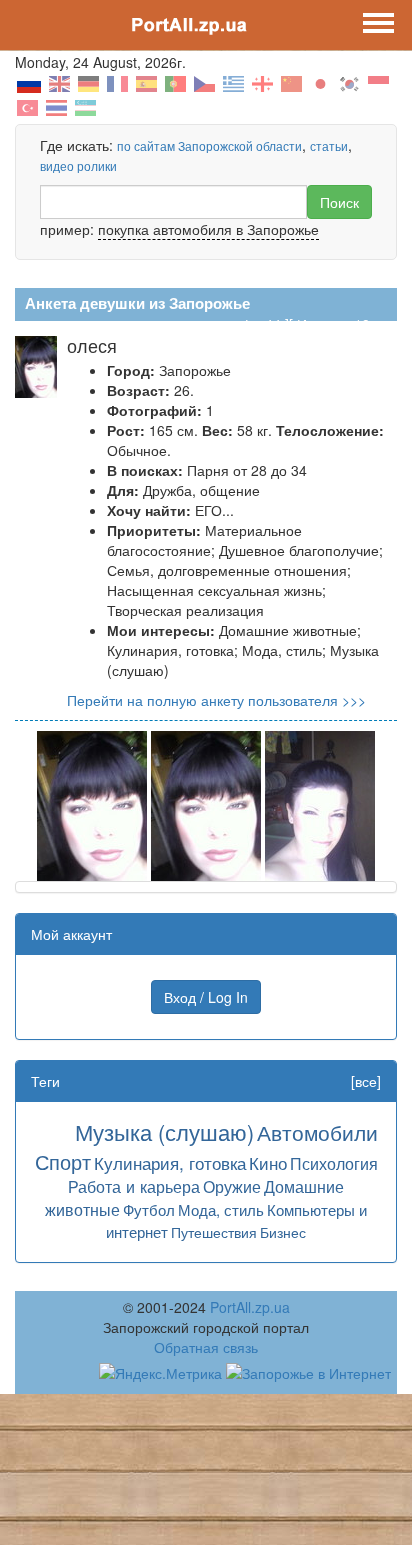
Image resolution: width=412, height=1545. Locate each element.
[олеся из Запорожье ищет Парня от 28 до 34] (92, 804)
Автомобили (317, 1132)
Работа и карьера (134, 1186)
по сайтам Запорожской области (209, 145)
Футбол (149, 1209)
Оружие (232, 1186)
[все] (366, 1081)
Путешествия (214, 1232)
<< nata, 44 (245, 324)
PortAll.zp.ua (250, 1307)
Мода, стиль (221, 1209)
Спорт (63, 1161)
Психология (334, 1163)
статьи (329, 145)
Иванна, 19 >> (343, 324)
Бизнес (283, 1232)
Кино (268, 1162)
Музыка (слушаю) (164, 1131)
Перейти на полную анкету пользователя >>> (216, 700)
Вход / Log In (206, 997)
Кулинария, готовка (170, 1162)
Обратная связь (206, 1347)
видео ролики (78, 165)
